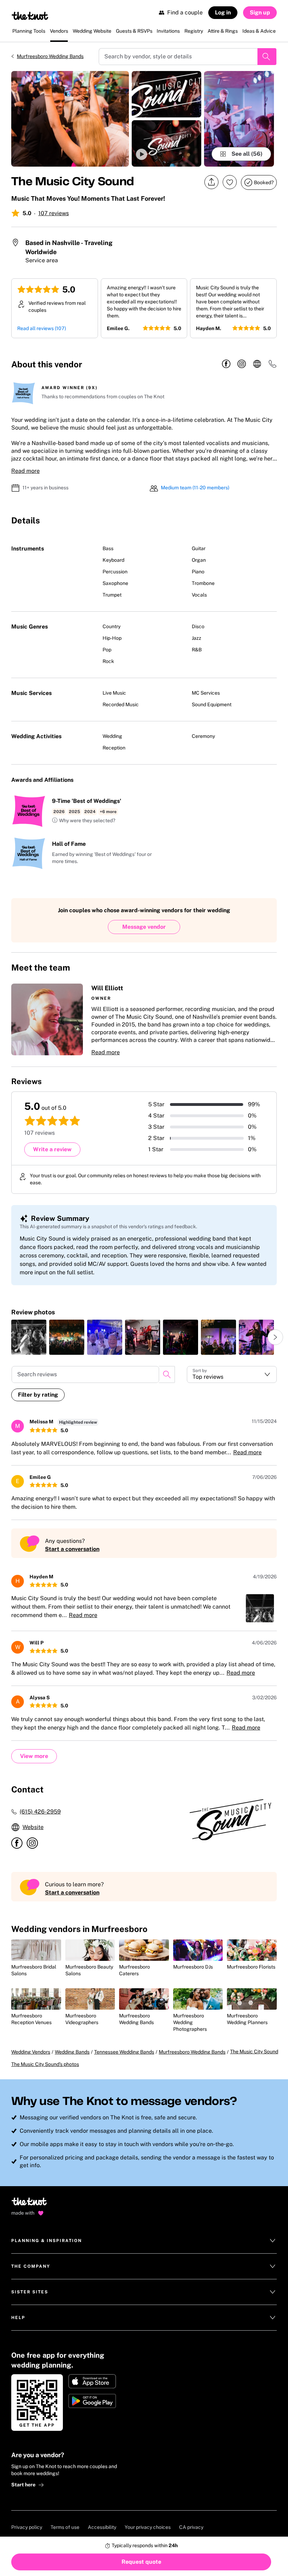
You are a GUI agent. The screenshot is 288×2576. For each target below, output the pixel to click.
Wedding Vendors (31, 2052)
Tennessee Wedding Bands (124, 2052)
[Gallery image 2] (167, 94)
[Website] (257, 364)
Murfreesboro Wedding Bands (50, 56)
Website (33, 1827)
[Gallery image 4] (239, 119)
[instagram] (242, 364)
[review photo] (29, 1337)
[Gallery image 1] (70, 119)
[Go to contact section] (273, 366)
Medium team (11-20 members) (195, 488)
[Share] (211, 182)
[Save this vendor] (230, 182)
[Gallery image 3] (167, 143)
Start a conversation (72, 1549)
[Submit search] (267, 57)
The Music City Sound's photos (45, 2064)
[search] (167, 1374)
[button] (167, 143)
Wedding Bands (72, 2052)
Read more (25, 471)
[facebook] (226, 364)
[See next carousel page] (275, 1337)
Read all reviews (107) (42, 328)
